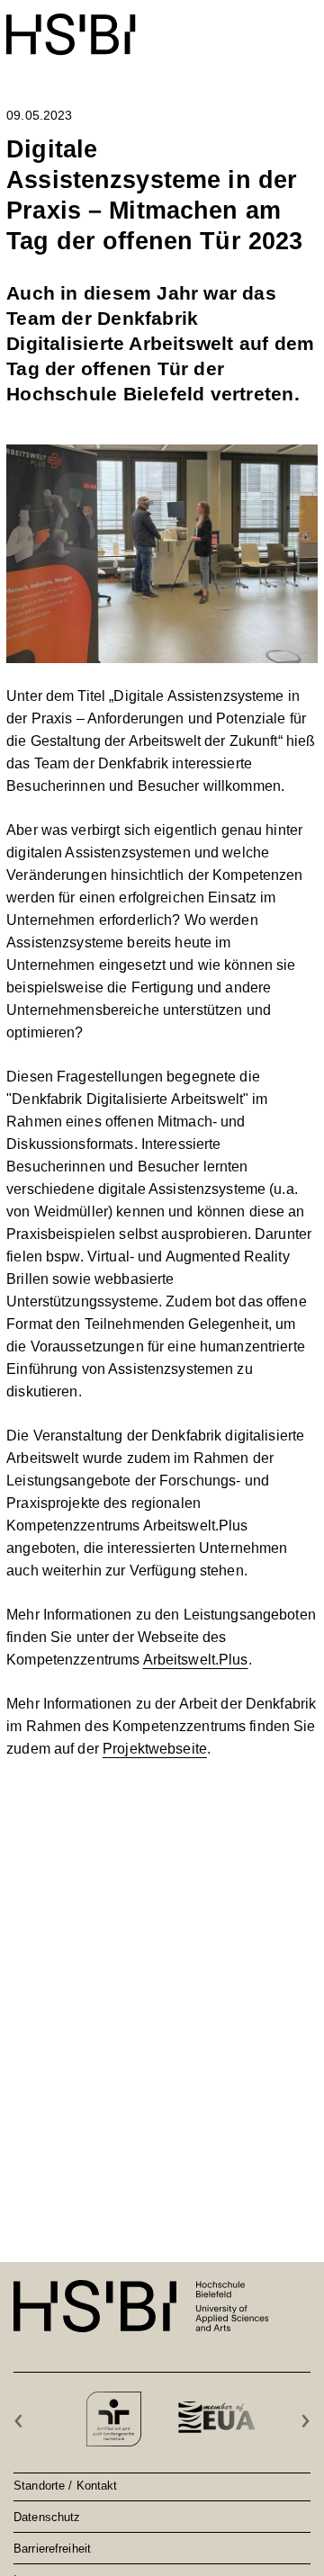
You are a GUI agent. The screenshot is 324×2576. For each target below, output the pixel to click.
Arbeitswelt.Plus (196, 1660)
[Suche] (263, 25)
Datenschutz (47, 2517)
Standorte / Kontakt (65, 2485)
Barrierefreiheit (52, 2548)
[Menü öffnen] (306, 25)
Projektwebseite (155, 1749)
